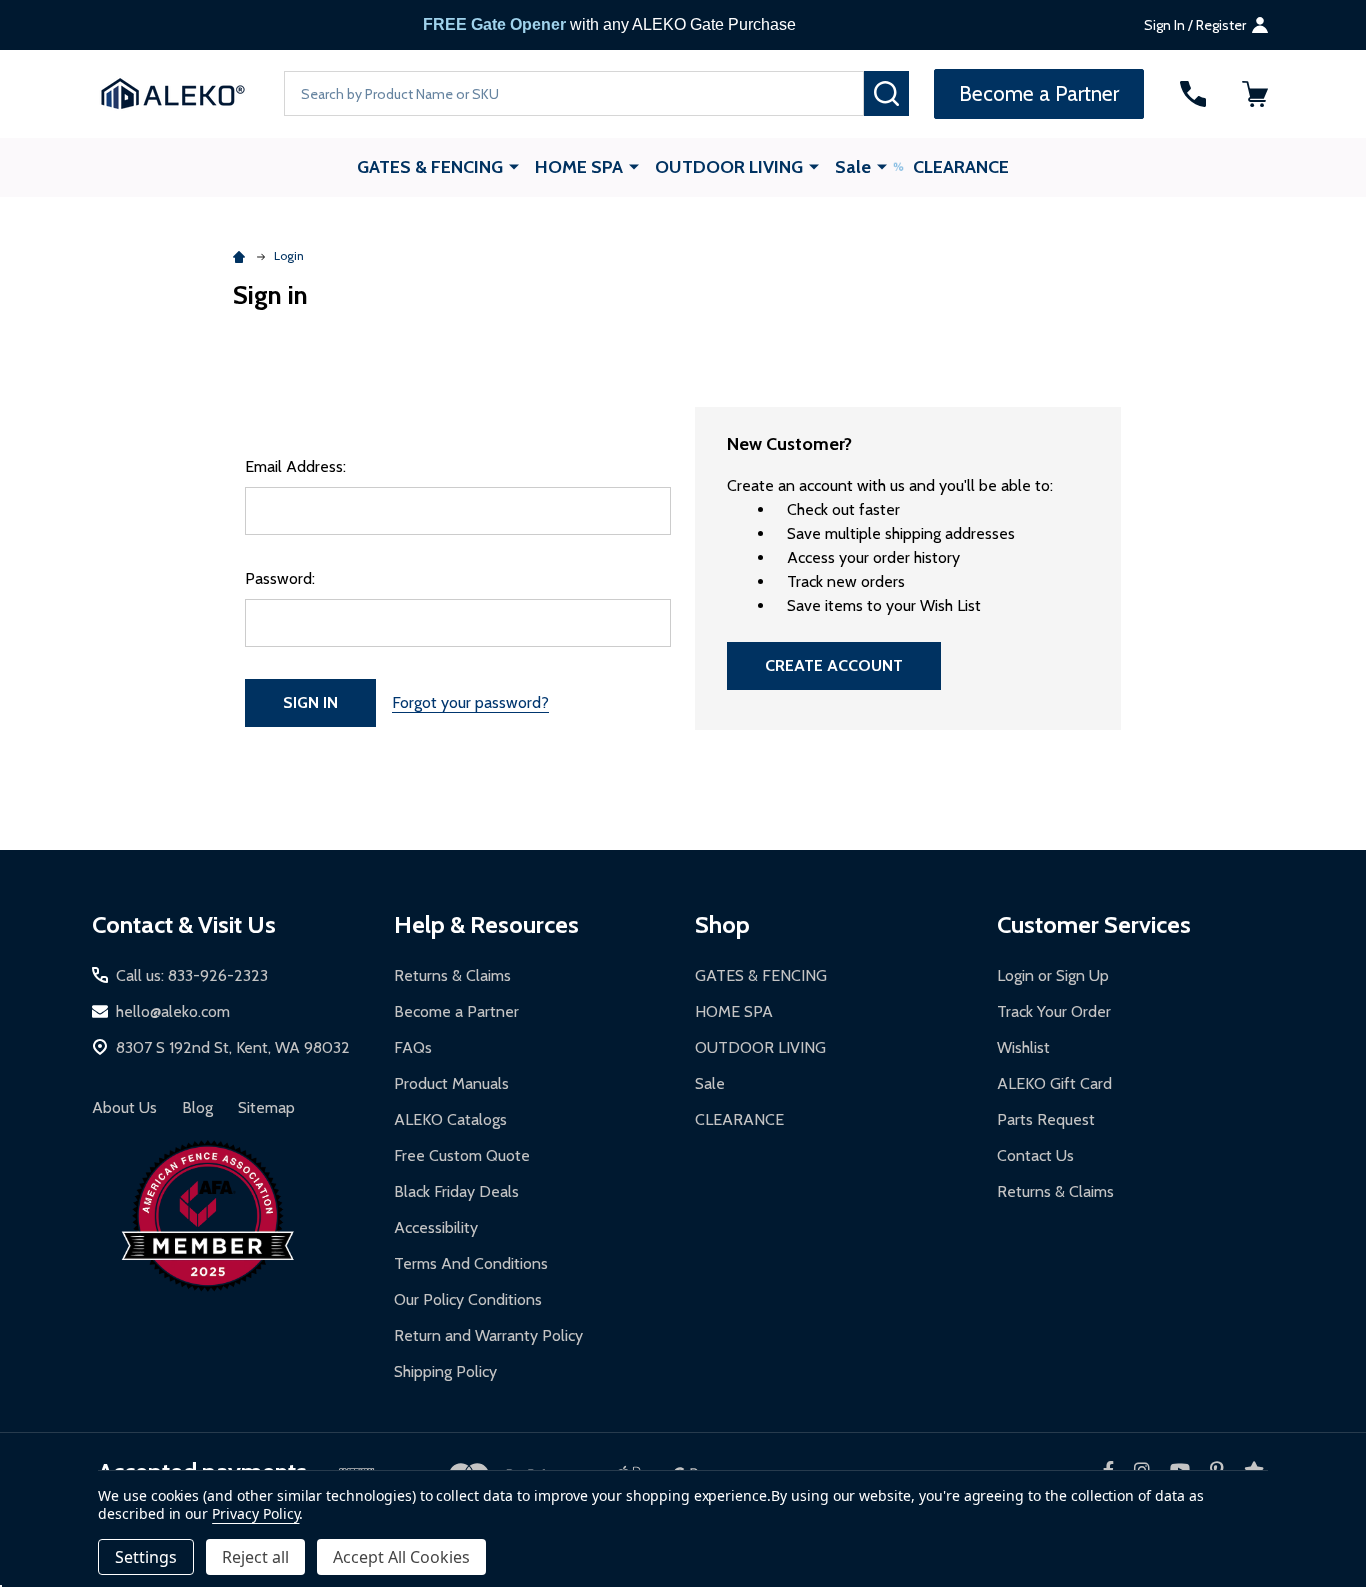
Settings (146, 1557)
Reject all (255, 1557)
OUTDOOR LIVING (729, 167)
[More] (514, 166)
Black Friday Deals (456, 1191)
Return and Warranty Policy (488, 1335)
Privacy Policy (255, 1513)
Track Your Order (1054, 1011)
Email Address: (295, 466)
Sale (853, 167)
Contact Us (1035, 1155)
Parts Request (1046, 1119)
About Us (124, 1107)
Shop (722, 924)
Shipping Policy (445, 1371)
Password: (280, 578)
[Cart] (1255, 94)
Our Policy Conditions (468, 1299)
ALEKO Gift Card (1054, 1083)
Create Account (834, 665)
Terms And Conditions (471, 1263)
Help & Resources (486, 924)
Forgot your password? (470, 702)
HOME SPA (579, 167)
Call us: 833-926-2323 (192, 975)
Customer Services (1094, 924)
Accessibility (436, 1227)
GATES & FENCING (430, 167)
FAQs (413, 1047)
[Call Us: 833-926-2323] (1193, 94)
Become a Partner (456, 1011)
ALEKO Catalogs (450, 1119)
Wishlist (1023, 1047)
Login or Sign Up (1053, 975)
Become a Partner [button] (1039, 93)
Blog (197, 1107)
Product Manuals (451, 1083)
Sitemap (266, 1107)
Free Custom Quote (462, 1155)
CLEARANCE (961, 167)
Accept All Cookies (401, 1557)
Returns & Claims (452, 975)
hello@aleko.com (173, 1011)
